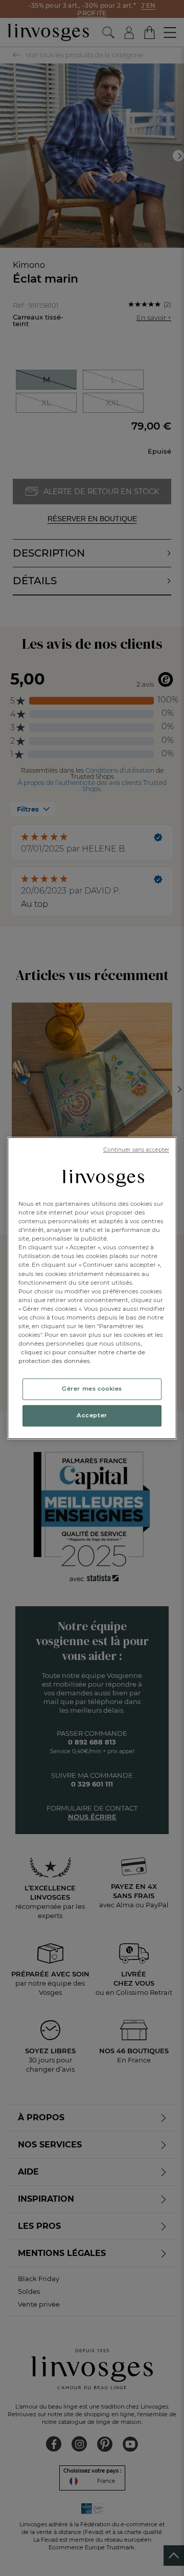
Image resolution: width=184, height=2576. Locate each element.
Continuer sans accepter (136, 1150)
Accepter (92, 1415)
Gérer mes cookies (92, 1389)
